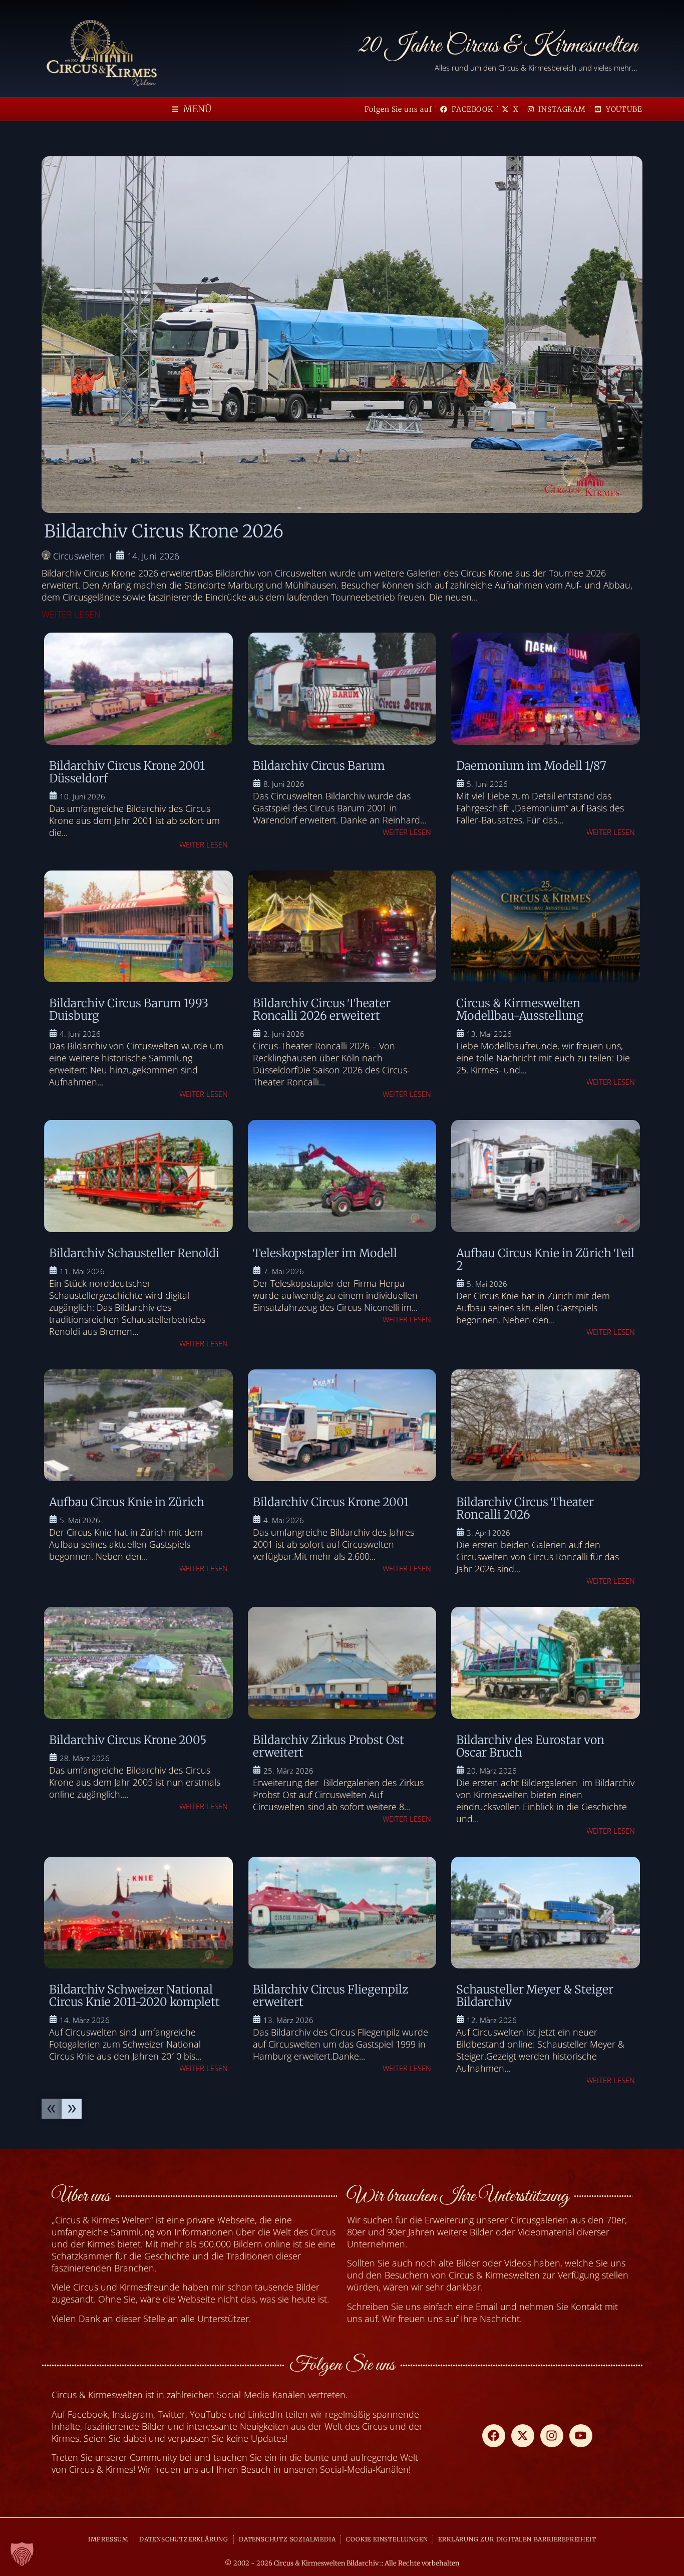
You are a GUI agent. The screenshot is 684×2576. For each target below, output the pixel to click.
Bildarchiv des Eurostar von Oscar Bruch (530, 1746)
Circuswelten (79, 556)
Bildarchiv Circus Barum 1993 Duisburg (129, 1009)
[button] (192, 109)
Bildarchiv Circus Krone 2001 (331, 1502)
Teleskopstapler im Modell (325, 1253)
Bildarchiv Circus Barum (319, 766)
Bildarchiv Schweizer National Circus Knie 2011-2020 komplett (134, 1995)
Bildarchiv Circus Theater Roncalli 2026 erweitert (322, 1009)
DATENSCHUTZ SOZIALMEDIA (287, 2539)
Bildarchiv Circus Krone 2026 (164, 531)
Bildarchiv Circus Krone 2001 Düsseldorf (127, 772)
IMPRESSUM (108, 2539)
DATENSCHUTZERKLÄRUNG (184, 2539)
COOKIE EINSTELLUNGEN (387, 2539)
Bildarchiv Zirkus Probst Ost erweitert (328, 1746)
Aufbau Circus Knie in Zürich (127, 1502)
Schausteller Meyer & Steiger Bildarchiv (535, 1995)
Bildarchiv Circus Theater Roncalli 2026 (525, 1508)
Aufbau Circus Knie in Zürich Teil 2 (545, 1259)
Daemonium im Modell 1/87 (531, 766)
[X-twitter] (523, 2436)
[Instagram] (552, 2436)
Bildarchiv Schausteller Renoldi (134, 1253)
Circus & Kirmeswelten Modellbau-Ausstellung (520, 1009)
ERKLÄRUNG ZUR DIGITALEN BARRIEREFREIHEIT (517, 2539)
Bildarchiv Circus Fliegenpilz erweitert (330, 1995)
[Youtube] (581, 2436)
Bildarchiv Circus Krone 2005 (128, 1740)
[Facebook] (494, 2436)
